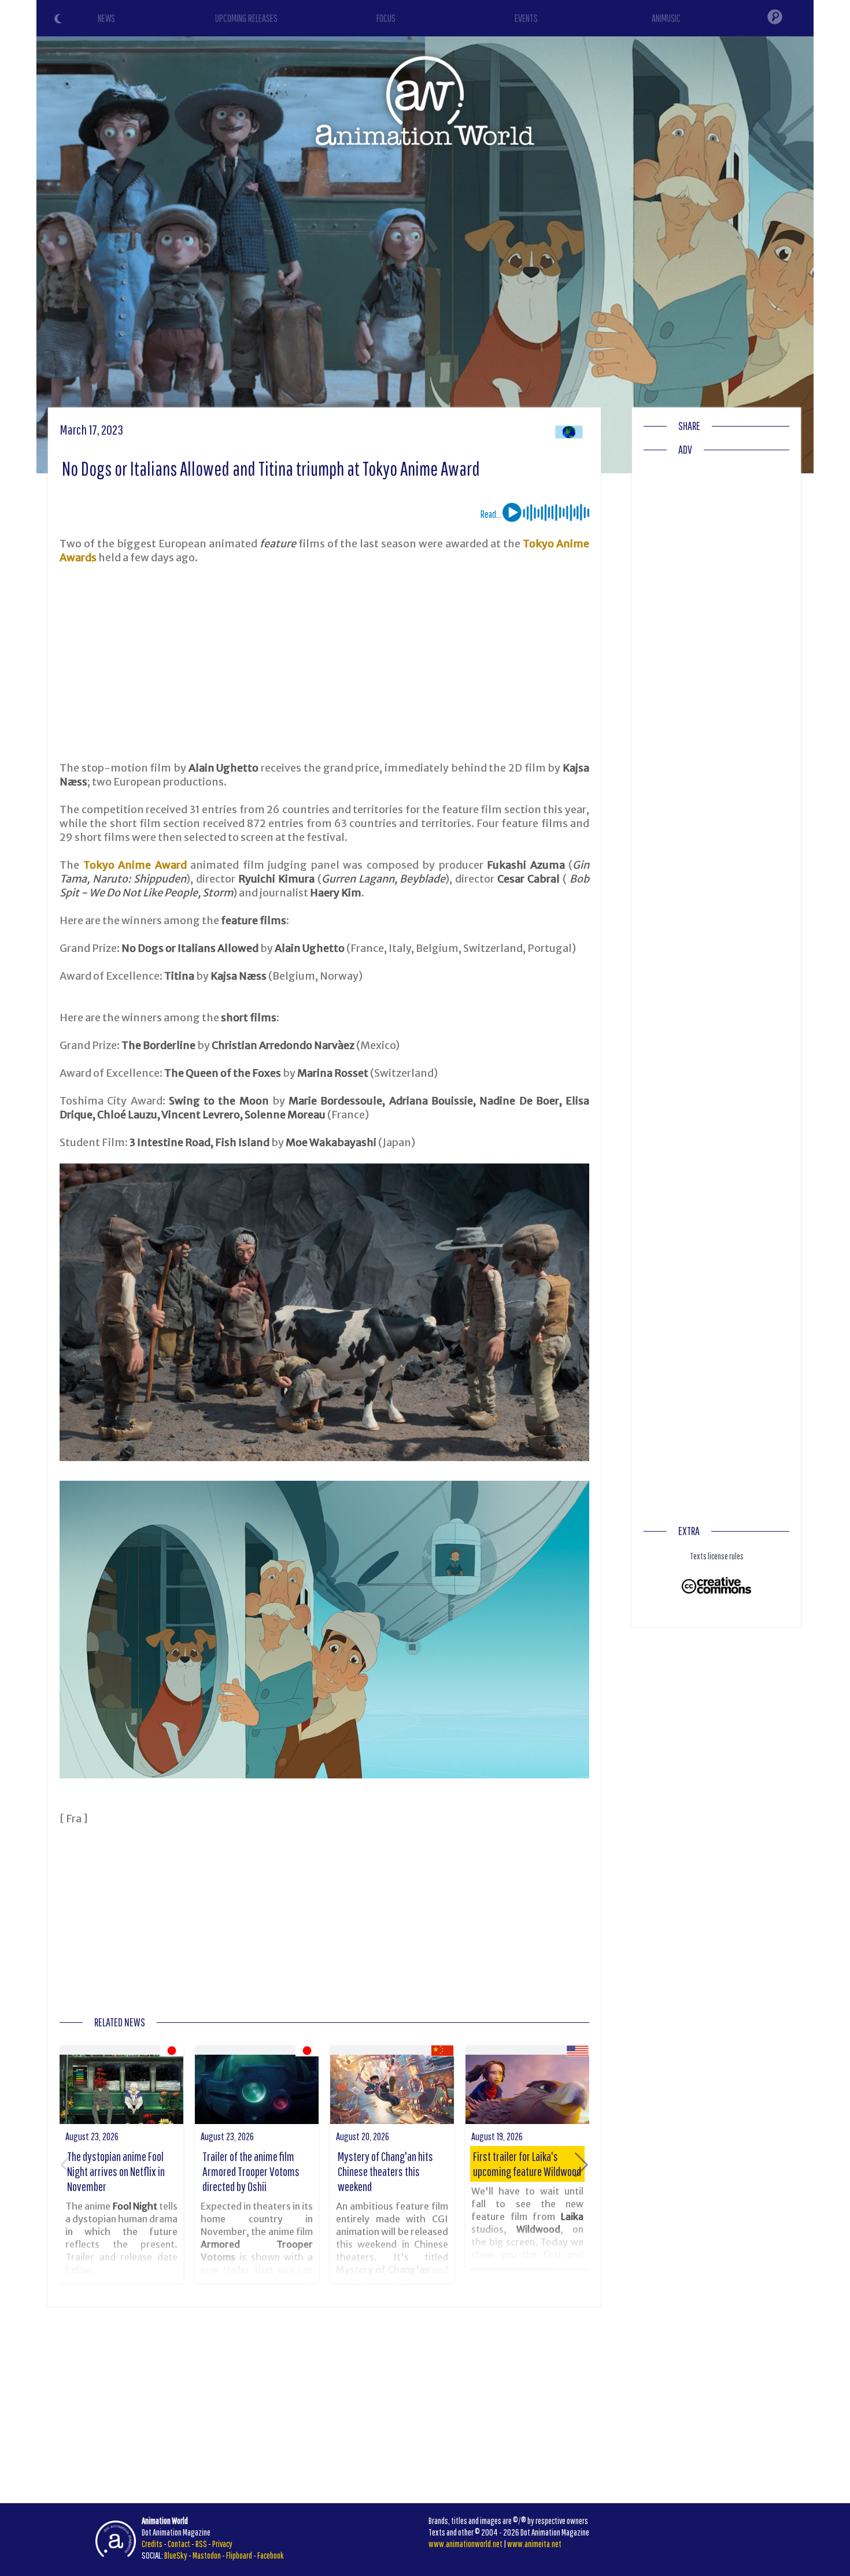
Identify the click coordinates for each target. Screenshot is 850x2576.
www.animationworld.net (465, 2544)
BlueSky (176, 2555)
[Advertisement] (324, 663)
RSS (201, 2544)
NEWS (106, 18)
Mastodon (207, 2555)
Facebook (271, 2555)
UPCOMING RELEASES (246, 18)
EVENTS (526, 18)
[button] (581, 2165)
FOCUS (386, 18)
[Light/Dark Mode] (60, 20)
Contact (179, 2544)
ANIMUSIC (666, 18)
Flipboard (239, 2555)
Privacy (222, 2544)
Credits (152, 2544)
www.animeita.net (534, 2544)
